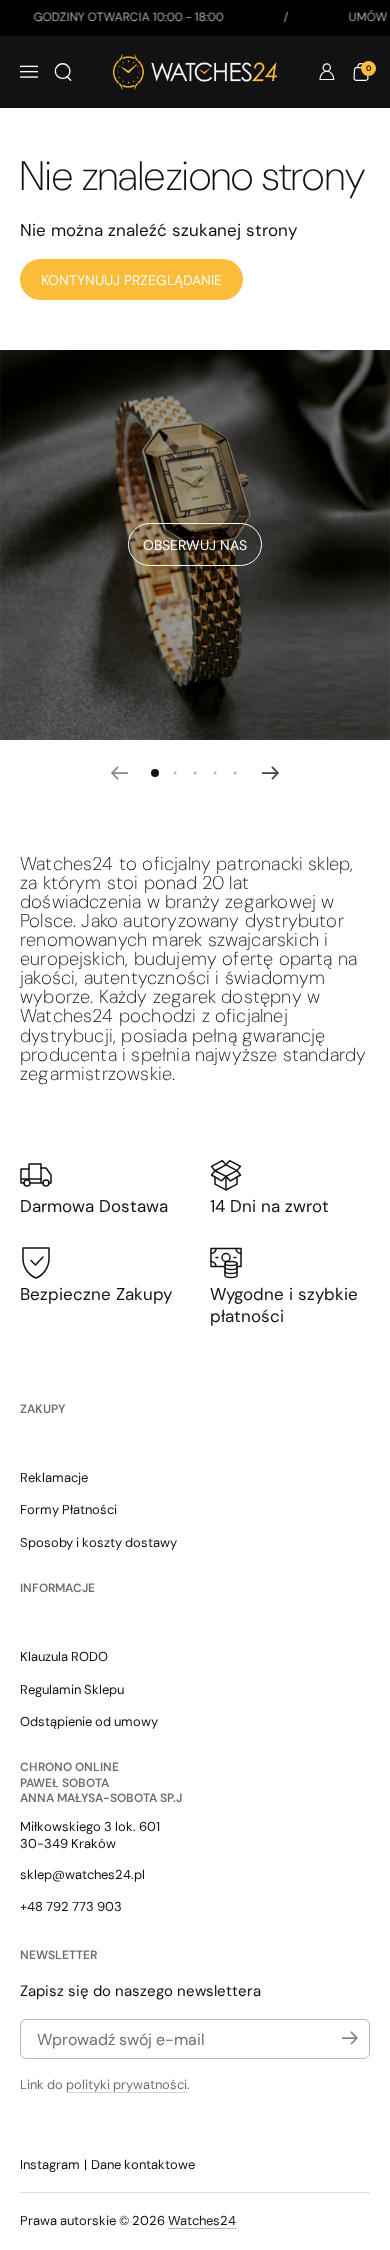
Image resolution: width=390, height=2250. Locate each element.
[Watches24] (195, 72)
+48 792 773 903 (71, 1906)
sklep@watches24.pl (82, 1874)
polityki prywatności (126, 2084)
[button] (63, 72)
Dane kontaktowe (143, 2164)
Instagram (50, 2164)
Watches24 (202, 2220)
